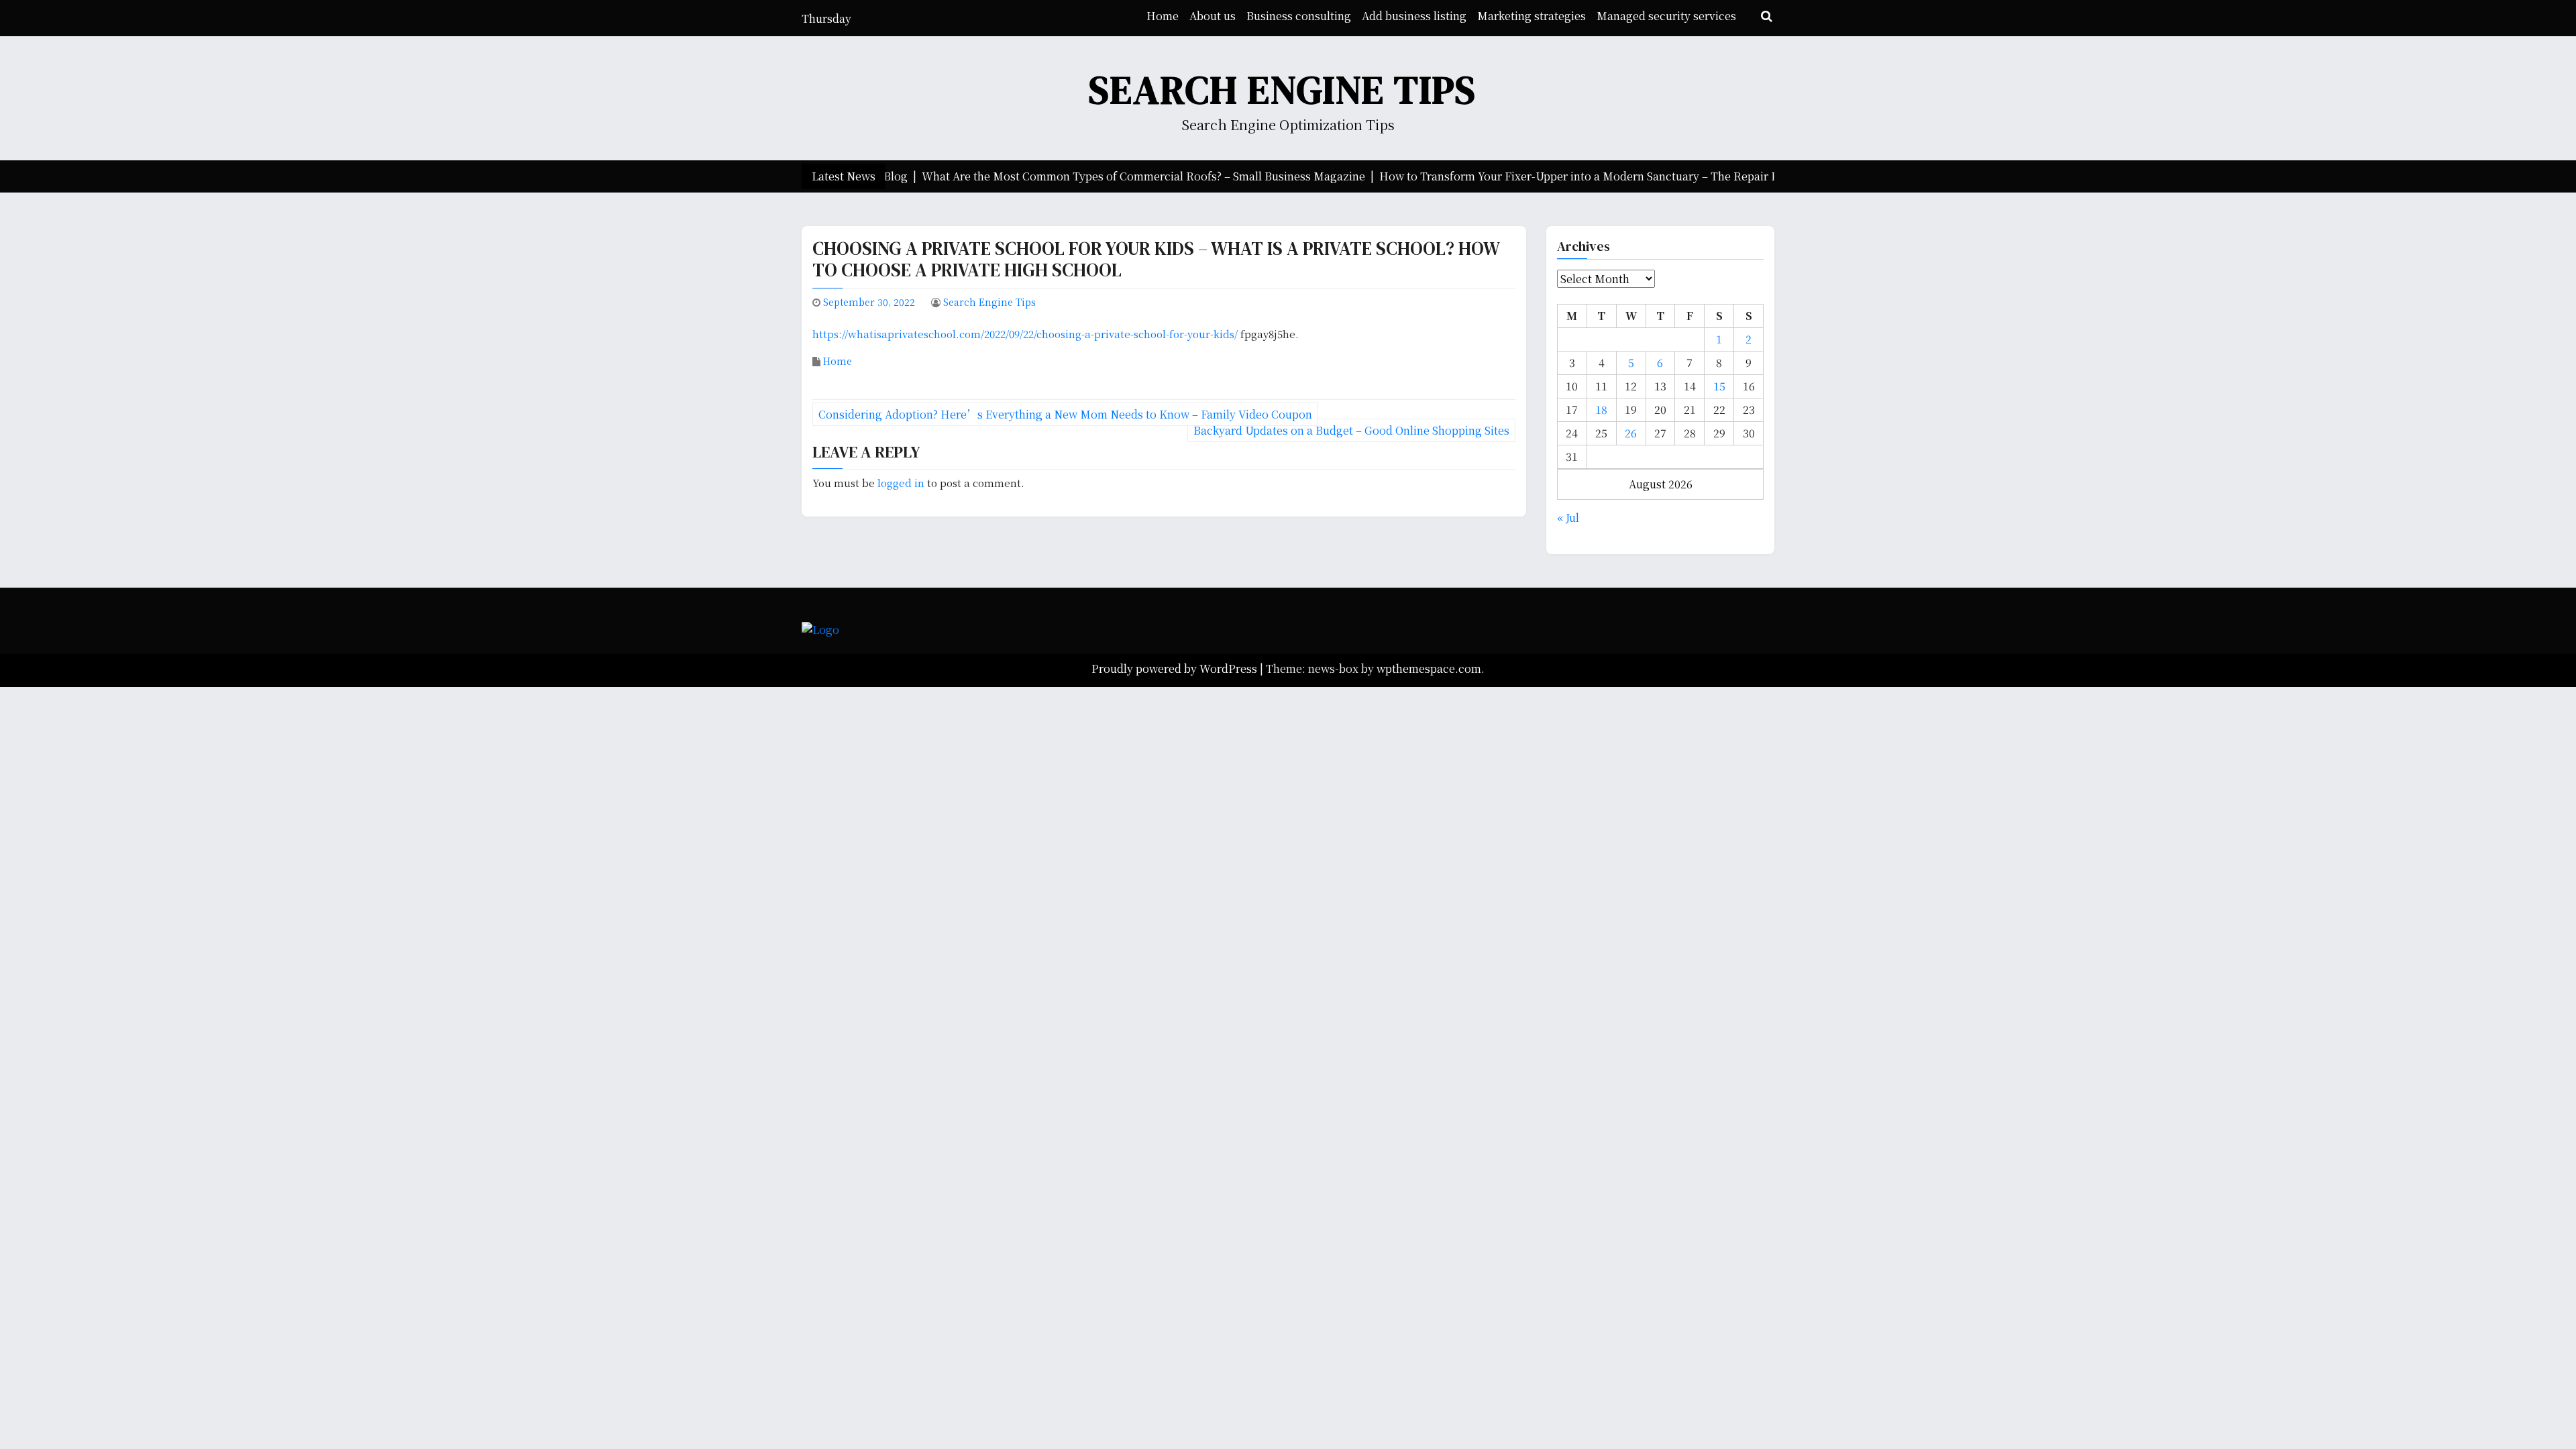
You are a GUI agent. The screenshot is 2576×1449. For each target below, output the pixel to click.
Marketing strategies (1532, 16)
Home (1163, 16)
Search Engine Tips (1283, 90)
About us (1213, 16)
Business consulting (1299, 16)
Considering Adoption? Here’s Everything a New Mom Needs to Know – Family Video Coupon (1065, 414)
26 (1631, 433)
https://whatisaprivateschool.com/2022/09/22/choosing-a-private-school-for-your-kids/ (1025, 334)
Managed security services (1666, 16)
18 (1601, 410)
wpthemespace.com (1429, 668)
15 (1719, 386)
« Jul (1568, 518)
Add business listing (1414, 16)
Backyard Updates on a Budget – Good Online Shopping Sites (1351, 430)
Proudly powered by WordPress (1176, 668)
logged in (901, 483)
